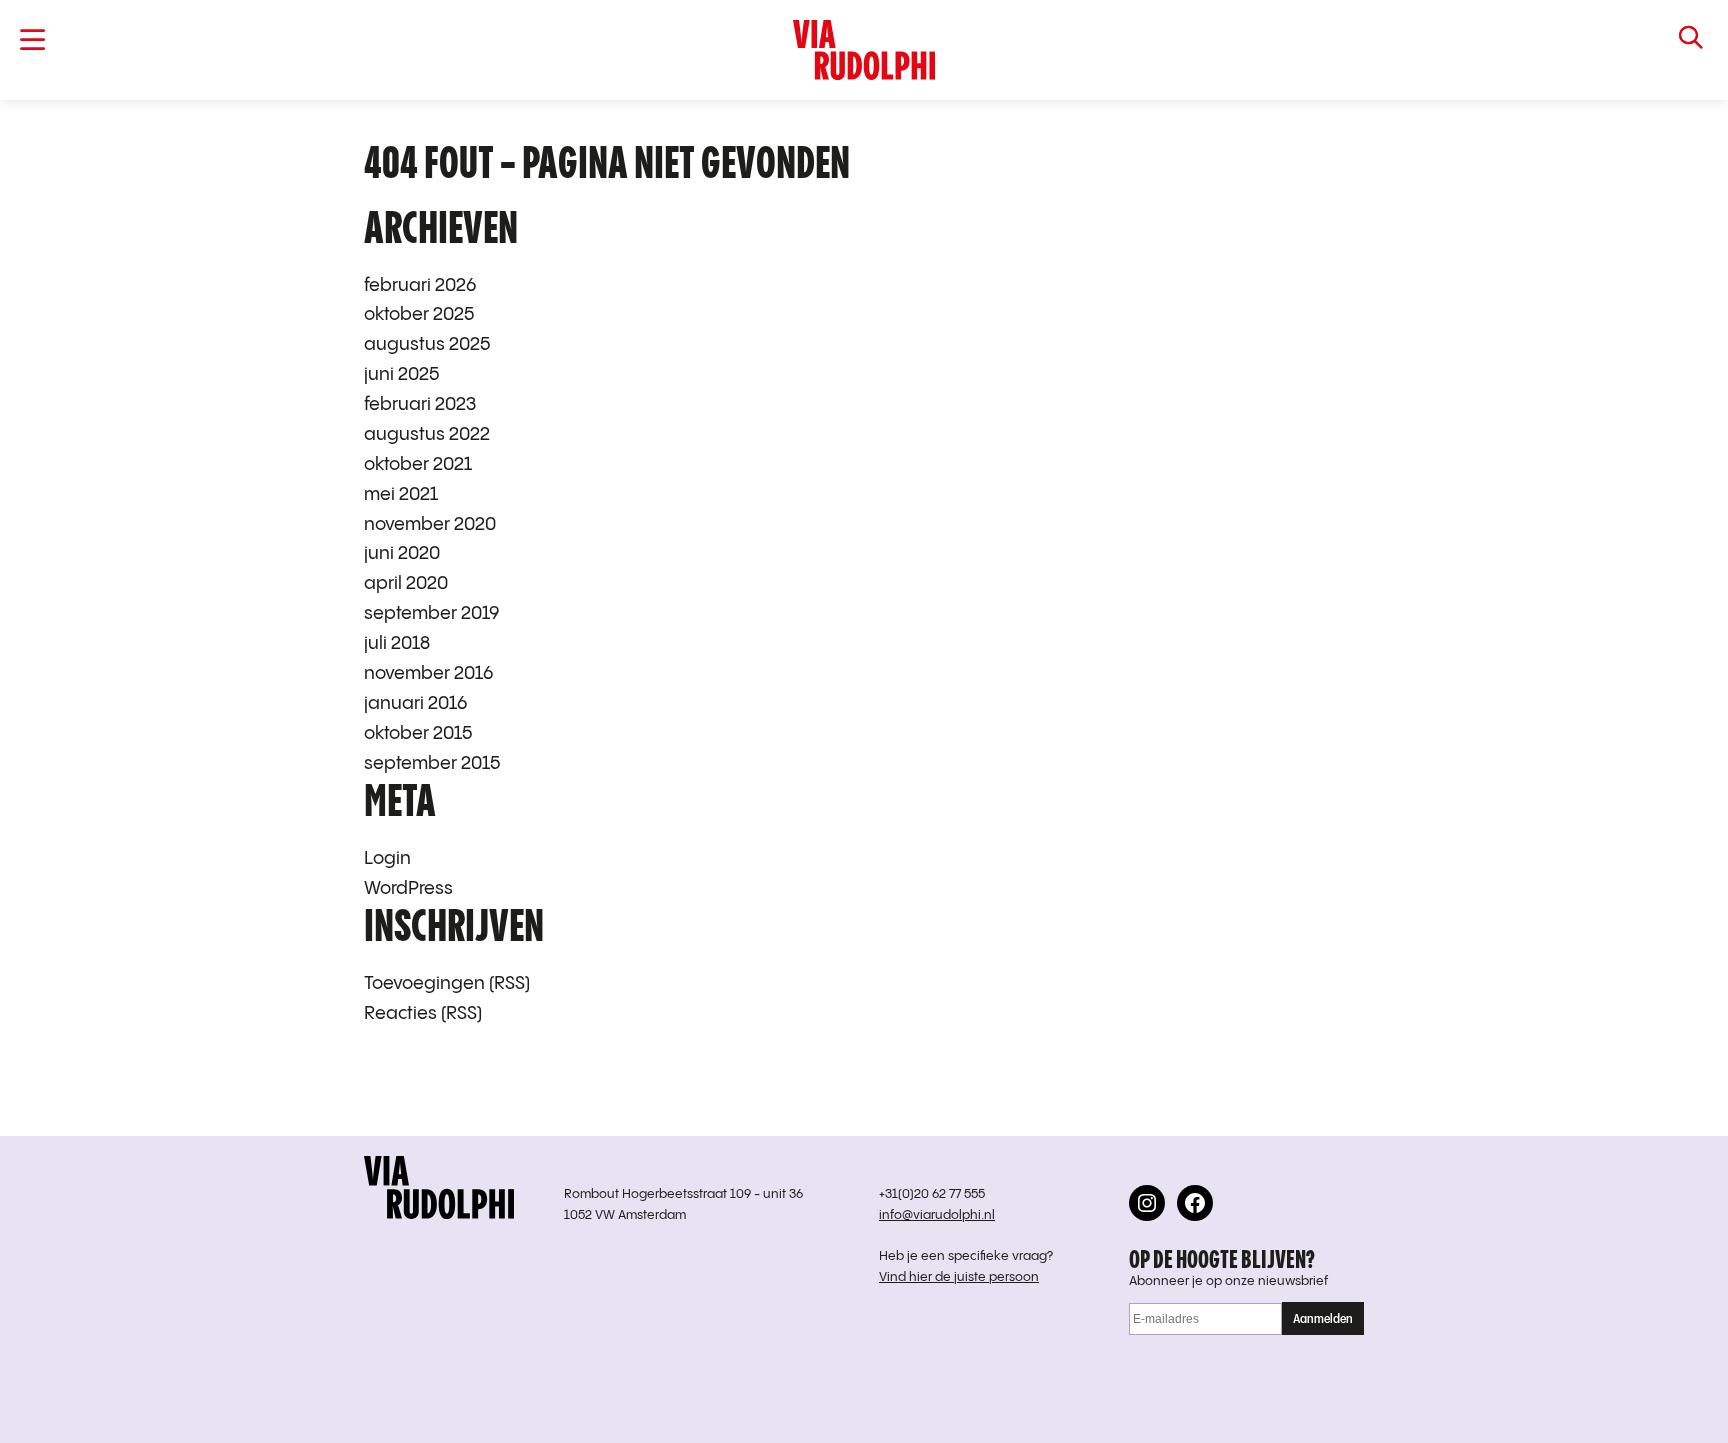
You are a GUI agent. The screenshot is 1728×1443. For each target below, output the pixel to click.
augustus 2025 (427, 344)
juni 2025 (401, 374)
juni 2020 (402, 553)
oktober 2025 (419, 314)
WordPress (408, 888)
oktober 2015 (418, 733)
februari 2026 (420, 285)
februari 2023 (420, 404)
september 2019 (432, 613)
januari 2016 (415, 703)
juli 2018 (397, 643)
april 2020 (406, 583)
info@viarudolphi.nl (937, 1215)
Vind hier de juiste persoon (959, 1277)
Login (387, 858)
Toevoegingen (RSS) (447, 983)
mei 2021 (401, 494)
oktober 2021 (418, 464)
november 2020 (430, 524)
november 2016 (428, 673)
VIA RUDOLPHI (864, 50)
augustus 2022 (427, 434)
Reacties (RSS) (423, 1013)
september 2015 (432, 763)
